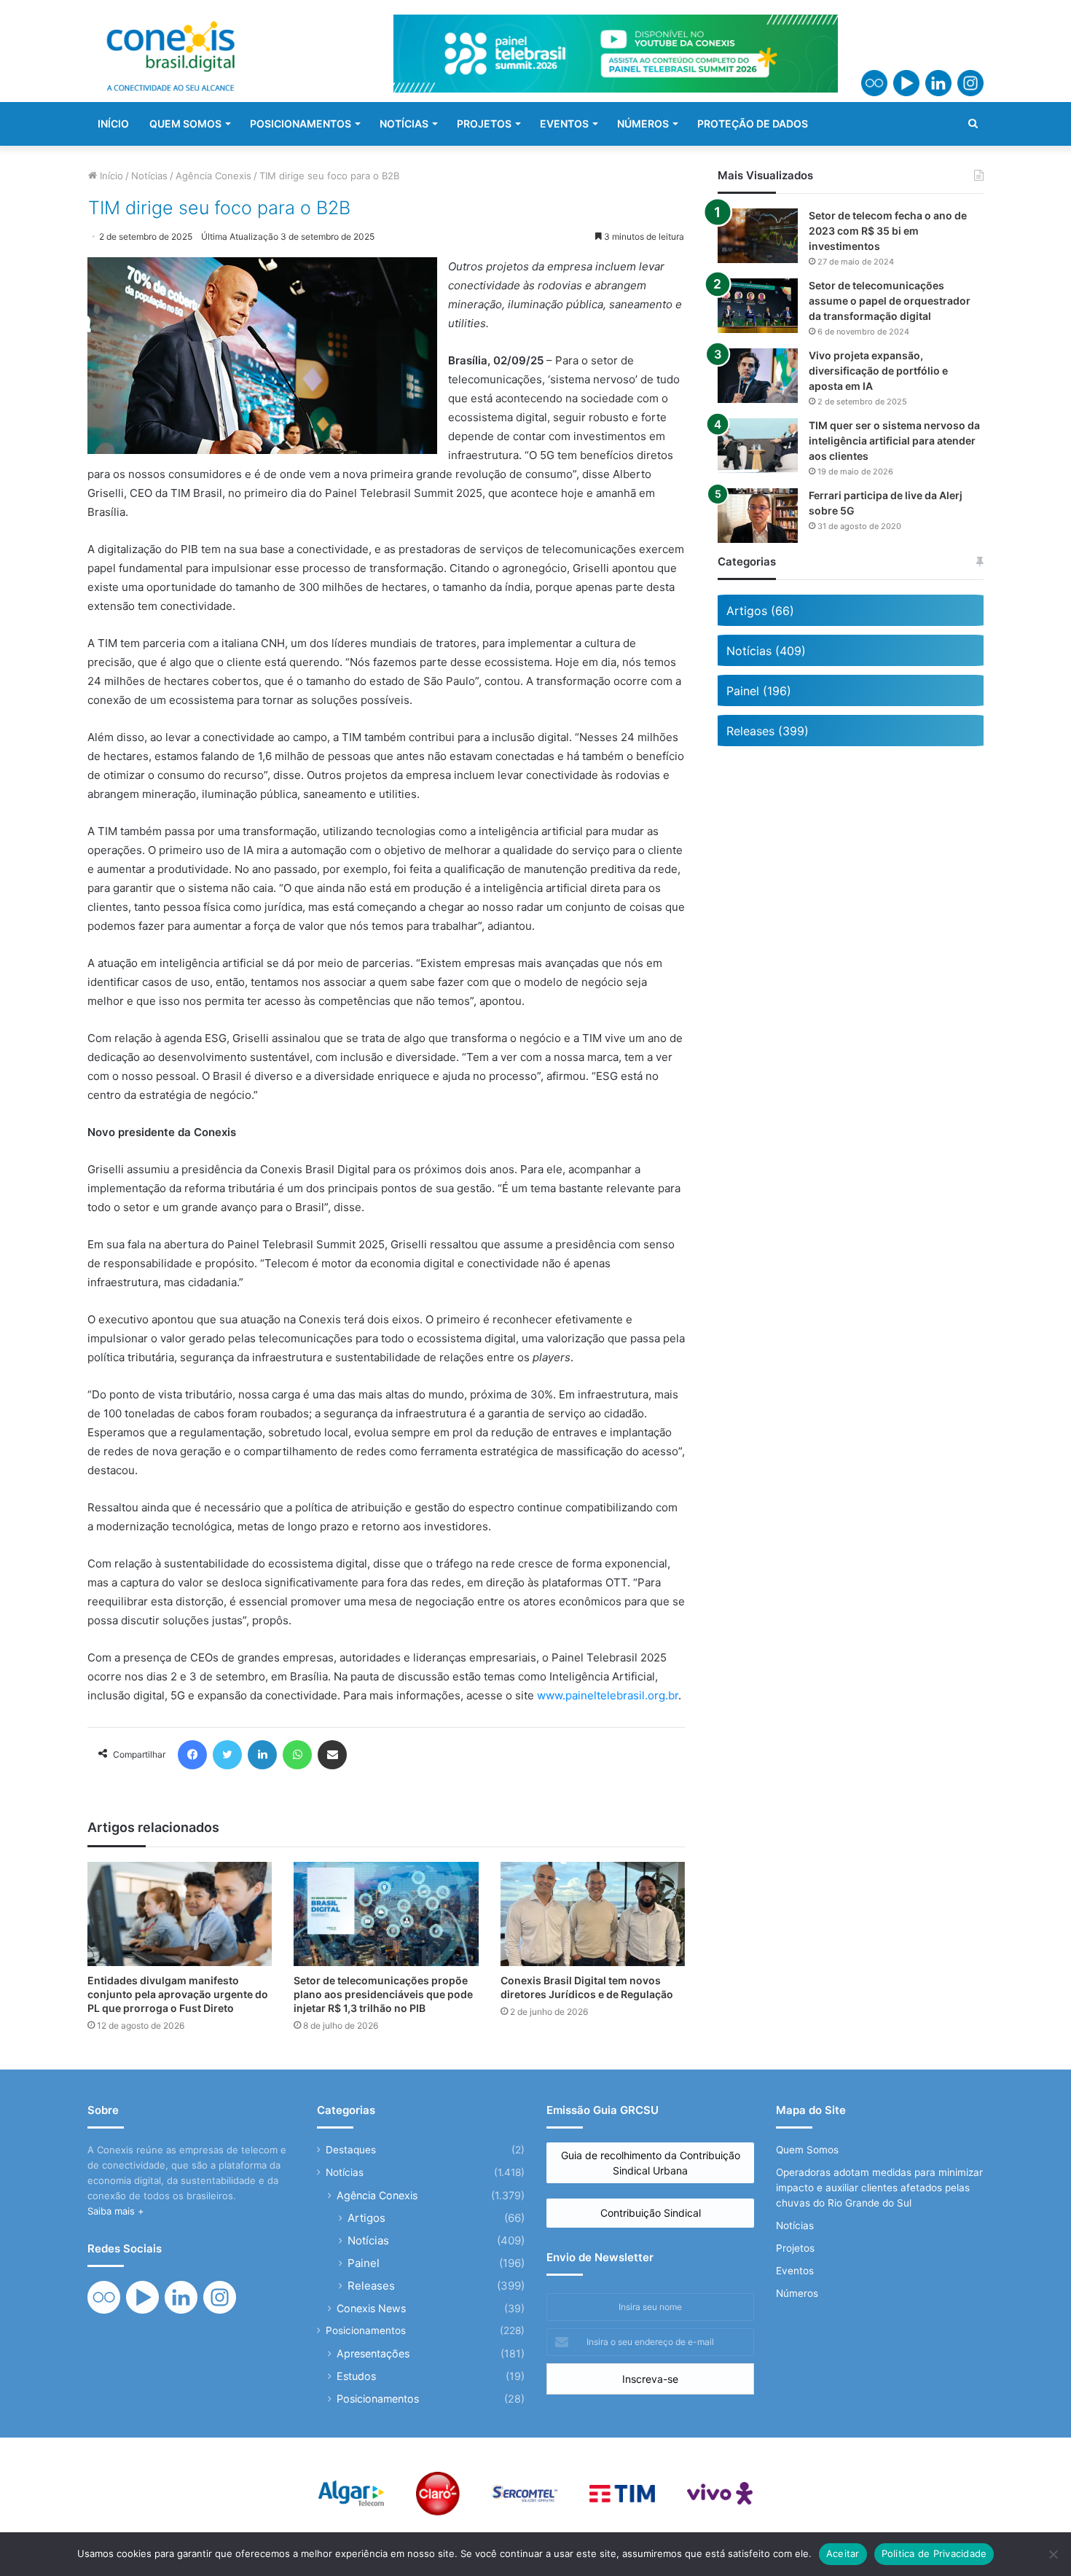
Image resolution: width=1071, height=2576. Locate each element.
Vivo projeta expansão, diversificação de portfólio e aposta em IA (878, 371)
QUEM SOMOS (185, 124)
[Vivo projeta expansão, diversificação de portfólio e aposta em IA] (758, 376)
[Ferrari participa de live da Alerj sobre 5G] (758, 516)
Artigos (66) (760, 611)
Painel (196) (759, 691)
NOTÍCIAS (404, 124)
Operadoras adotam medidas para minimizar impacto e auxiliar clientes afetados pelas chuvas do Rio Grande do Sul (879, 2188)
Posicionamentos (366, 2330)
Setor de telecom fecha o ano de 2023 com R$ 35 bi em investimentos (888, 231)
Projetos (795, 2248)
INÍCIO (113, 124)
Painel (364, 2263)
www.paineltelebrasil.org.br (608, 1695)
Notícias (149, 176)
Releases (371, 2286)
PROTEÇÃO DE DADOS (753, 124)
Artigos (366, 2218)
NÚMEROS (643, 124)
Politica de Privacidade (934, 2553)
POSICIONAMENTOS (301, 124)
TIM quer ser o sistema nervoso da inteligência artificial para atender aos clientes (894, 441)
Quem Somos (807, 2150)
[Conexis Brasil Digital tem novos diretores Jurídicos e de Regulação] (593, 1914)
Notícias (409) (766, 651)
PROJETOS (484, 124)
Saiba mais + (116, 2211)
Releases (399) (768, 731)
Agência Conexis (213, 176)
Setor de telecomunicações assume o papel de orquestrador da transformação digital (890, 301)
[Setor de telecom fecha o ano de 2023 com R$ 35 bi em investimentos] (758, 236)
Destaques (351, 2150)
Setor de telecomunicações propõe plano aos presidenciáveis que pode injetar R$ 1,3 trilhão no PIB (383, 1994)
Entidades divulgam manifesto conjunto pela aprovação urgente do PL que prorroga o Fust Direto (178, 1994)
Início (110, 176)
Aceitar (843, 2553)
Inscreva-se (650, 2379)
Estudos (356, 2376)
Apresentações (373, 2353)
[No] (1053, 2554)
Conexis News (371, 2308)
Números (797, 2293)
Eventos (795, 2271)
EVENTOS (564, 124)
